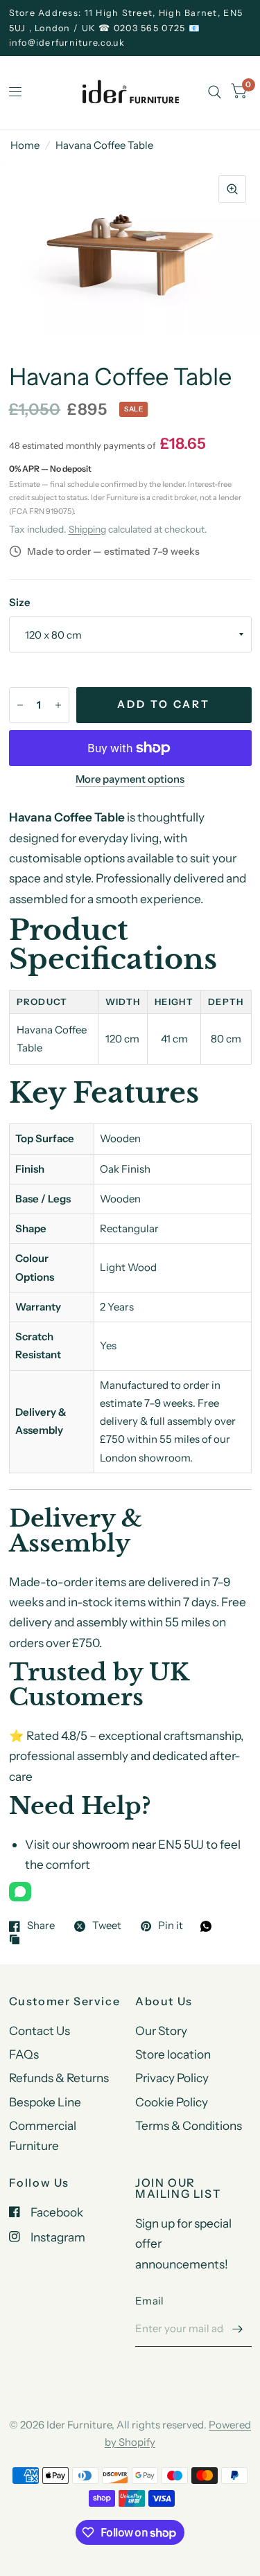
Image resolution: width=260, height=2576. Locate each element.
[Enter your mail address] (238, 2329)
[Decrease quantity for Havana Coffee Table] (20, 705)
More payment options (130, 779)
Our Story (161, 2031)
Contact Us (40, 2031)
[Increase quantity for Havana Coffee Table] (58, 705)
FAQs (24, 2054)
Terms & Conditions (189, 2125)
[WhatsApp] (20, 1892)
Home (25, 145)
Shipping (87, 529)
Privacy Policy (172, 2078)
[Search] (215, 92)
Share (41, 1926)
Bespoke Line (45, 2102)
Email (150, 2301)
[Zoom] (232, 189)
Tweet (107, 1926)
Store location (173, 2054)
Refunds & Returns (59, 2078)
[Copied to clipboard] (18, 1940)
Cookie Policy (172, 2102)
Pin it (171, 1926)
